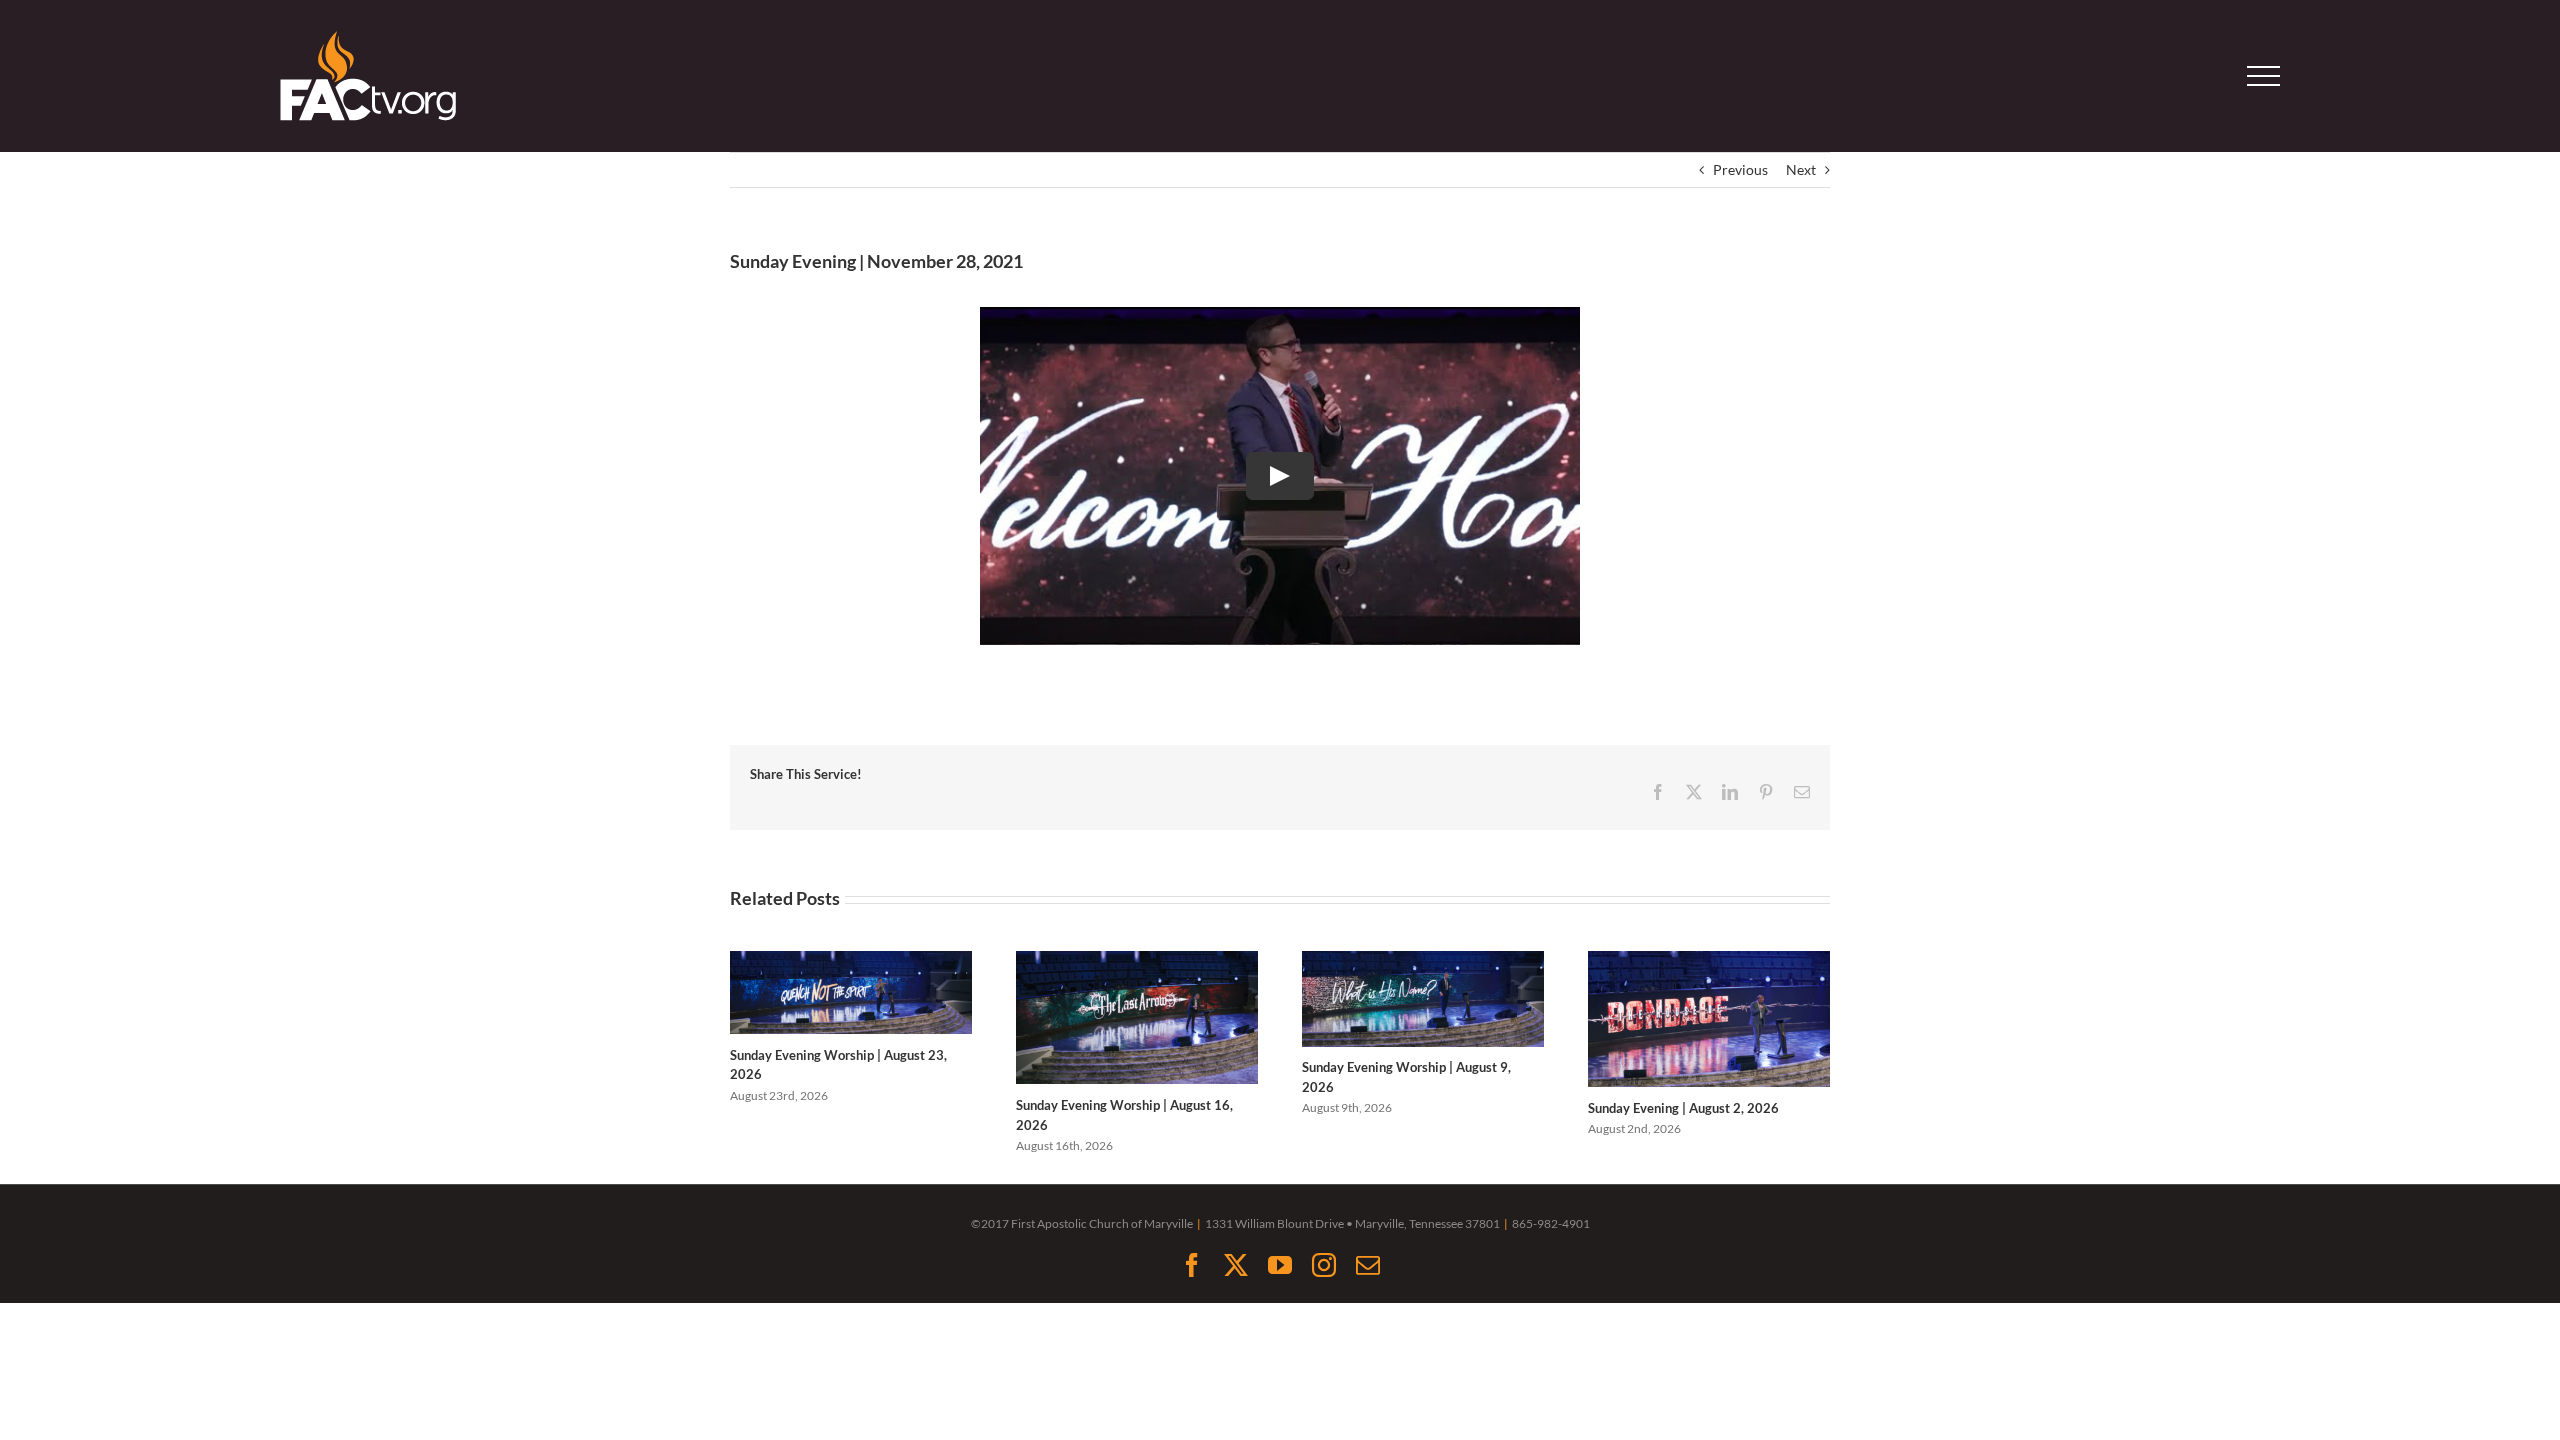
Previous (1740, 169)
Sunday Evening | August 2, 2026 (1683, 1108)
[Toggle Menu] (2264, 76)
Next (1801, 169)
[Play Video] (1280, 476)
